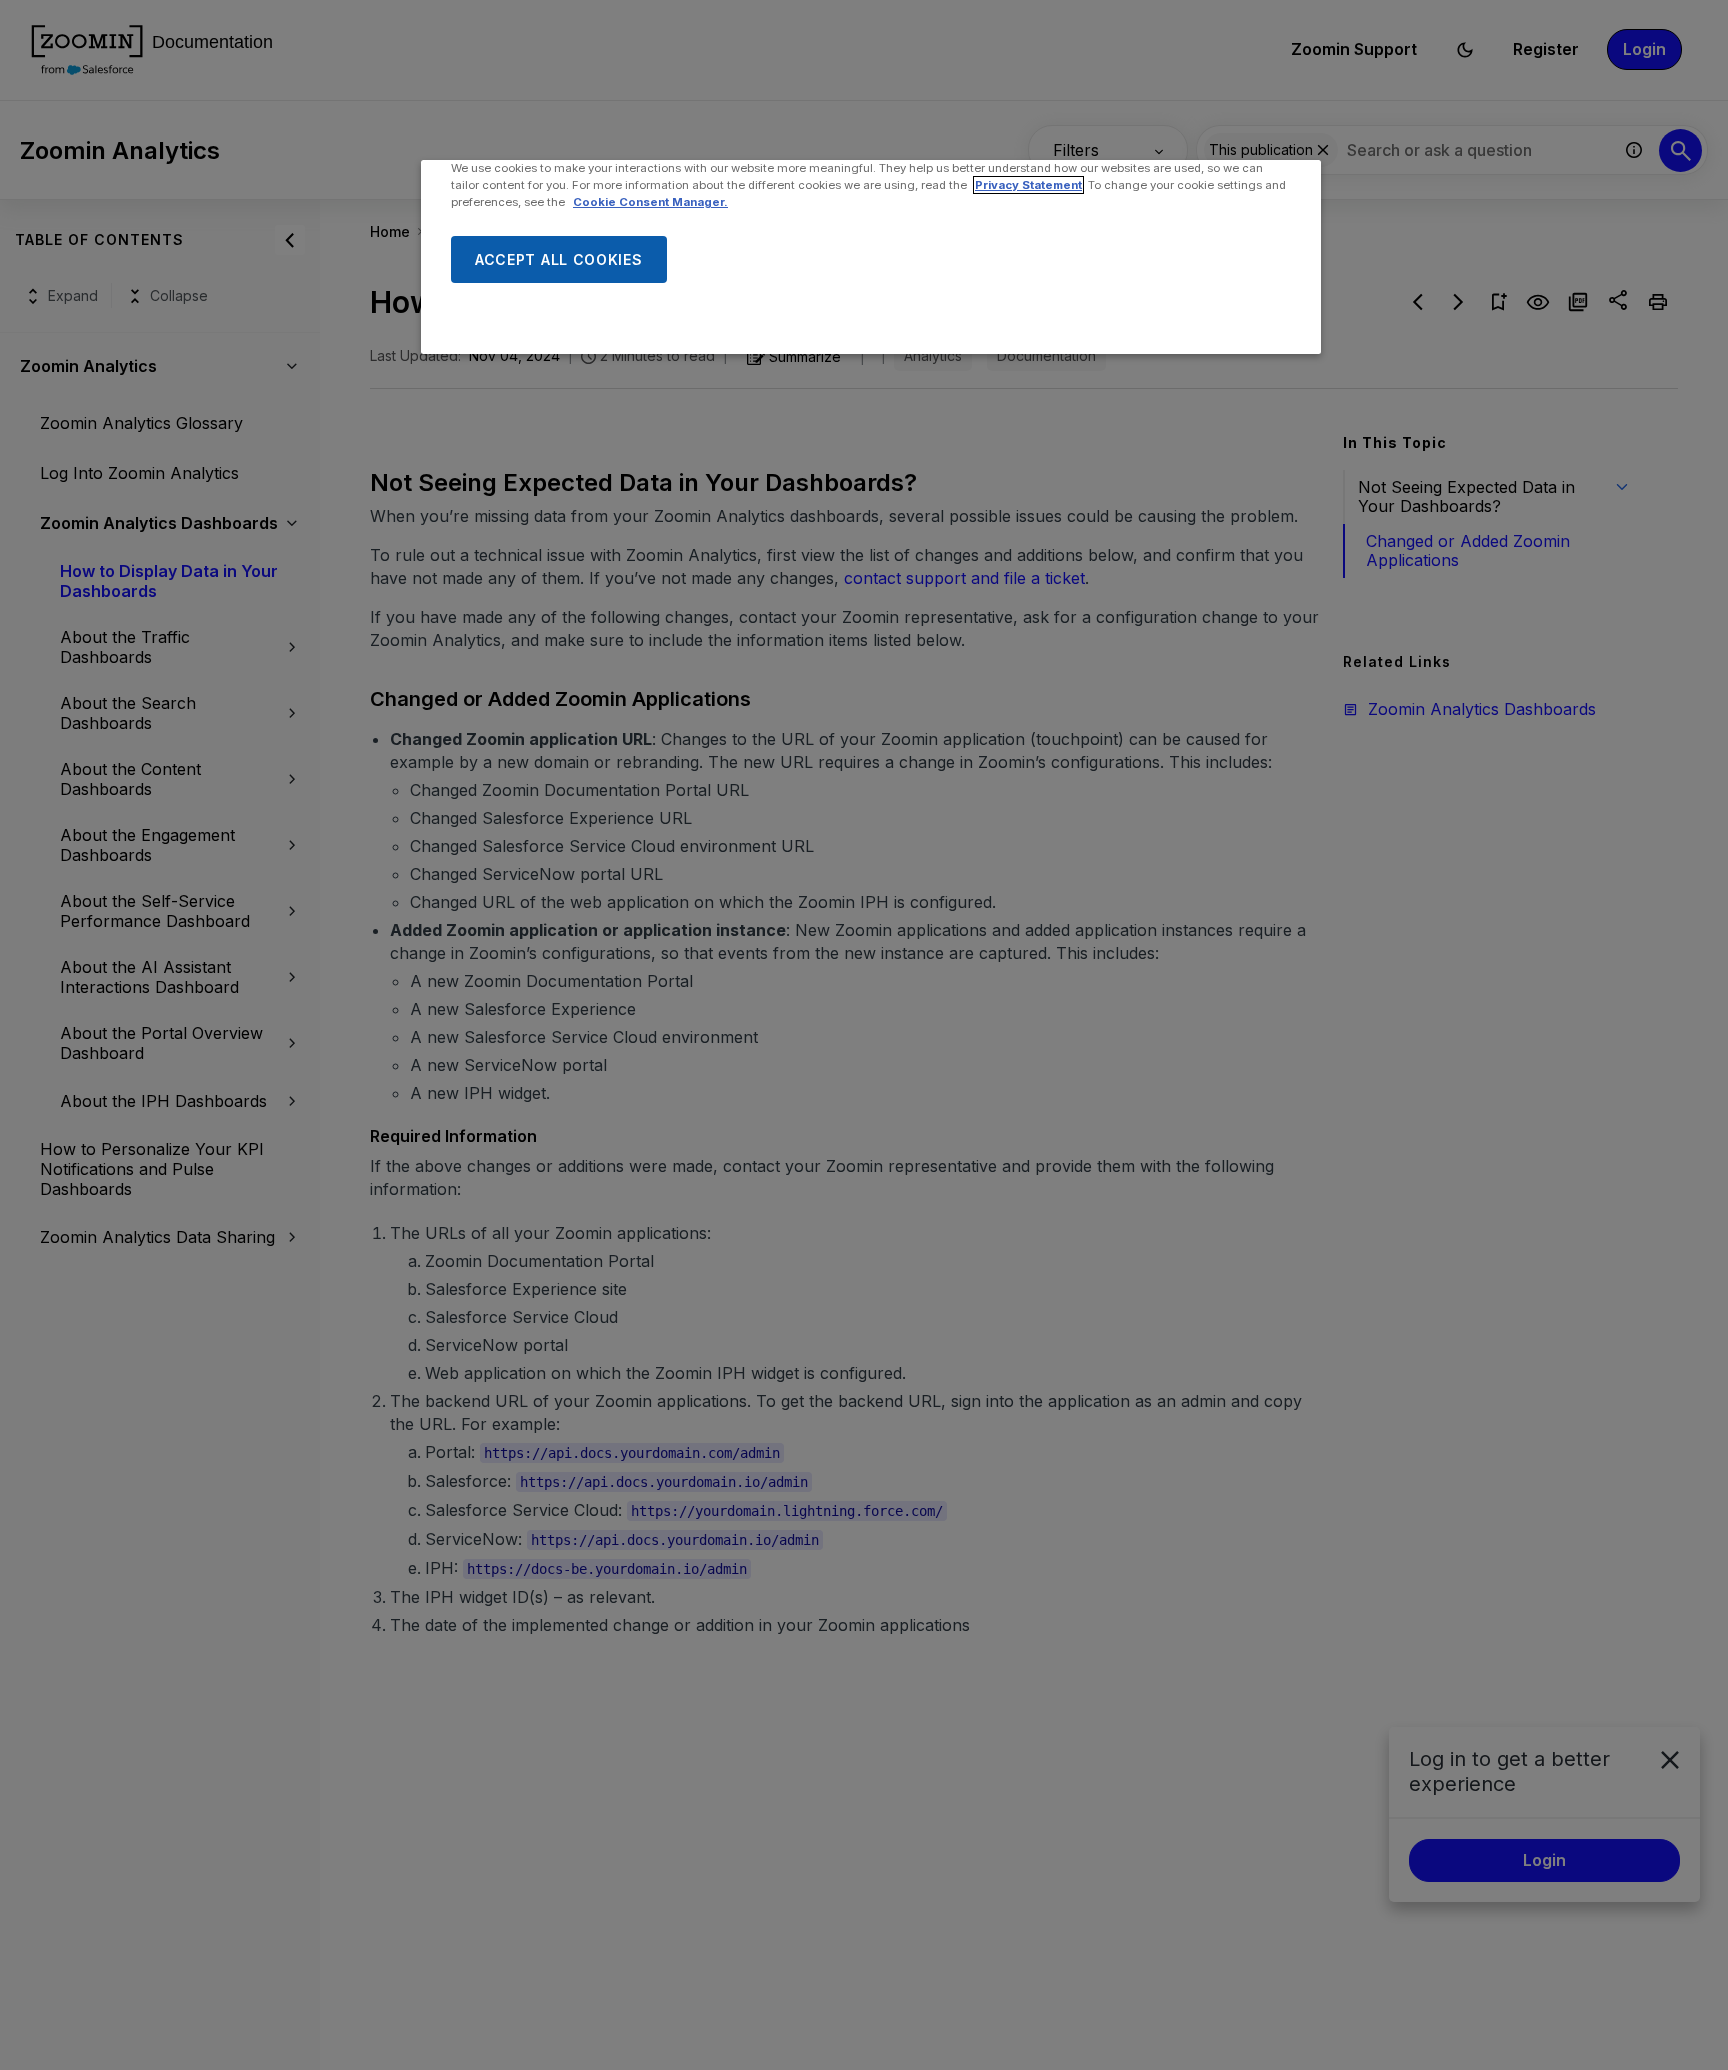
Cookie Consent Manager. (650, 202)
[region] (871, 257)
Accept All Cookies (559, 259)
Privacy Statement (1028, 185)
